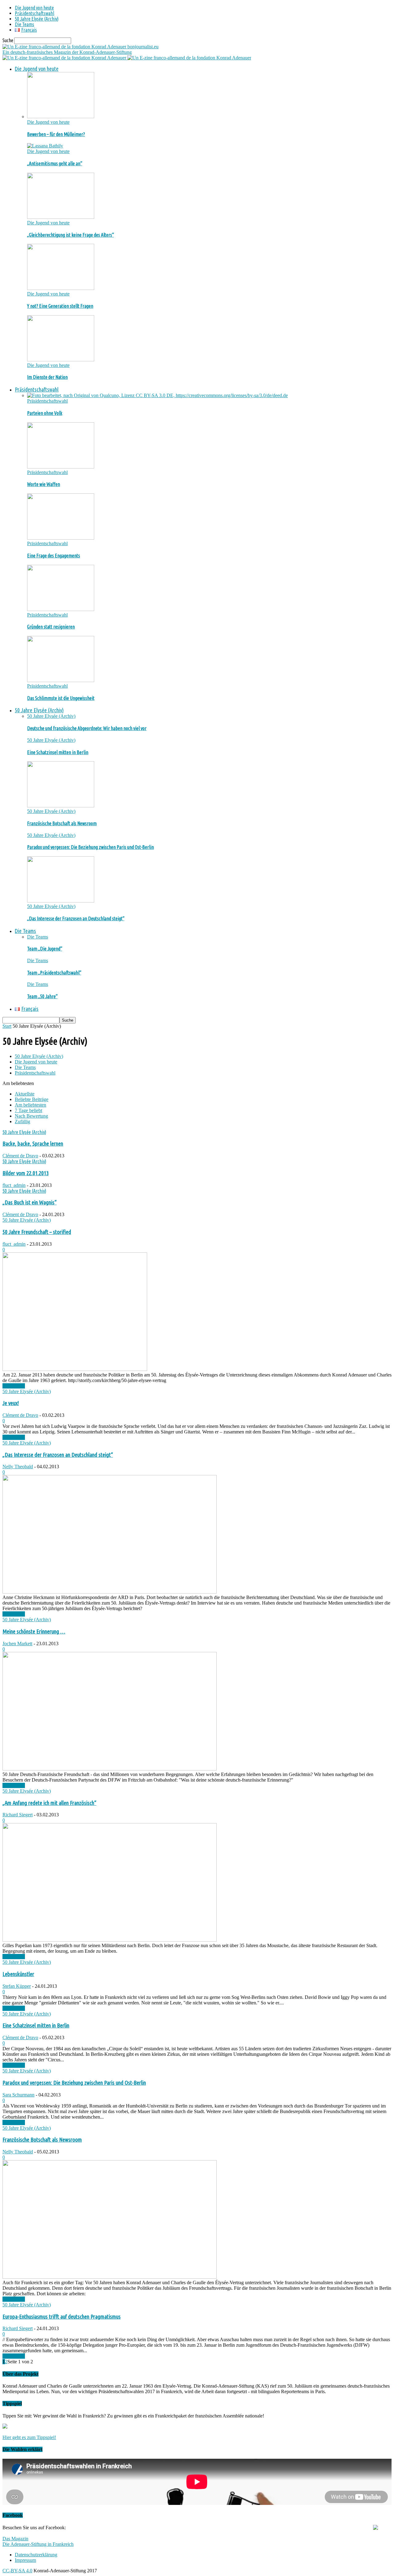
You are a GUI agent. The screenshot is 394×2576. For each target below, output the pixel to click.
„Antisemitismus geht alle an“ (55, 163)
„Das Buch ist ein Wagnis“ (30, 1202)
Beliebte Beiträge (32, 1099)
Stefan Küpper (17, 1986)
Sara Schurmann (18, 2095)
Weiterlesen (14, 1386)
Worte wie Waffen (44, 484)
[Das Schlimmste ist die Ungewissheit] (61, 680)
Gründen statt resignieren (51, 627)
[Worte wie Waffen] (61, 467)
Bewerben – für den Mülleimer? (56, 134)
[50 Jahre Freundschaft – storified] (75, 1369)
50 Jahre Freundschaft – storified (37, 1232)
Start (7, 1026)
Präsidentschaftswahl (34, 13)
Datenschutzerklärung (36, 2555)
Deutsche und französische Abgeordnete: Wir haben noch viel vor (87, 728)
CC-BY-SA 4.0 (17, 2571)
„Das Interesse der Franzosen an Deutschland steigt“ (76, 918)
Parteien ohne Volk (45, 413)
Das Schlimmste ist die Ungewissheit (61, 698)
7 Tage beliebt (28, 1110)
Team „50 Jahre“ (42, 996)
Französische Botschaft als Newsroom (62, 823)
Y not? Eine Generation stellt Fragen (60, 306)
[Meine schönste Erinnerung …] (110, 1769)
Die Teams (24, 24)
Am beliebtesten (30, 1105)
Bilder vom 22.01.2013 (26, 1173)
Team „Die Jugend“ (45, 949)
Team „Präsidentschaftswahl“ (54, 973)
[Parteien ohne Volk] (157, 395)
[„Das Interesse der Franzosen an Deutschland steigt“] (61, 901)
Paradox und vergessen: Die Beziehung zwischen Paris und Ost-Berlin (90, 847)
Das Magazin (15, 2539)
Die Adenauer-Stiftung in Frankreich (38, 2544)
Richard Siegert (18, 1815)
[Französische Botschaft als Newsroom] (61, 806)
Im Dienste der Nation (47, 377)
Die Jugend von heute (34, 8)
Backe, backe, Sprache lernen (33, 1144)
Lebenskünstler (18, 1974)
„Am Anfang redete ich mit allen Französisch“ (49, 1803)
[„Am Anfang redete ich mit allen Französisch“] (110, 1940)
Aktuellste (25, 1094)
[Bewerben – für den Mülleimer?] (61, 117)
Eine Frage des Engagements (54, 556)
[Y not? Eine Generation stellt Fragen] (61, 288)
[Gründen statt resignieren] (61, 609)
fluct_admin (14, 1185)
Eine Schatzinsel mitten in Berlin (58, 752)
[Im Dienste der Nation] (61, 360)
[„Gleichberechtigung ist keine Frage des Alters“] (61, 217)
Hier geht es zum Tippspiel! (29, 2437)
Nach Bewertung (31, 1116)
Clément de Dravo (20, 1156)
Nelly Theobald (18, 1467)
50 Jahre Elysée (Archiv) (37, 19)
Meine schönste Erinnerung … (34, 1632)
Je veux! (11, 1403)
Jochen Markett (17, 1644)
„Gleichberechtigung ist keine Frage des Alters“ (70, 235)
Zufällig (22, 1121)
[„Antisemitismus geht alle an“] (45, 146)
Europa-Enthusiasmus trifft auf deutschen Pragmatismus (62, 2317)
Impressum (25, 2560)
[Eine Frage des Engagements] (61, 538)
